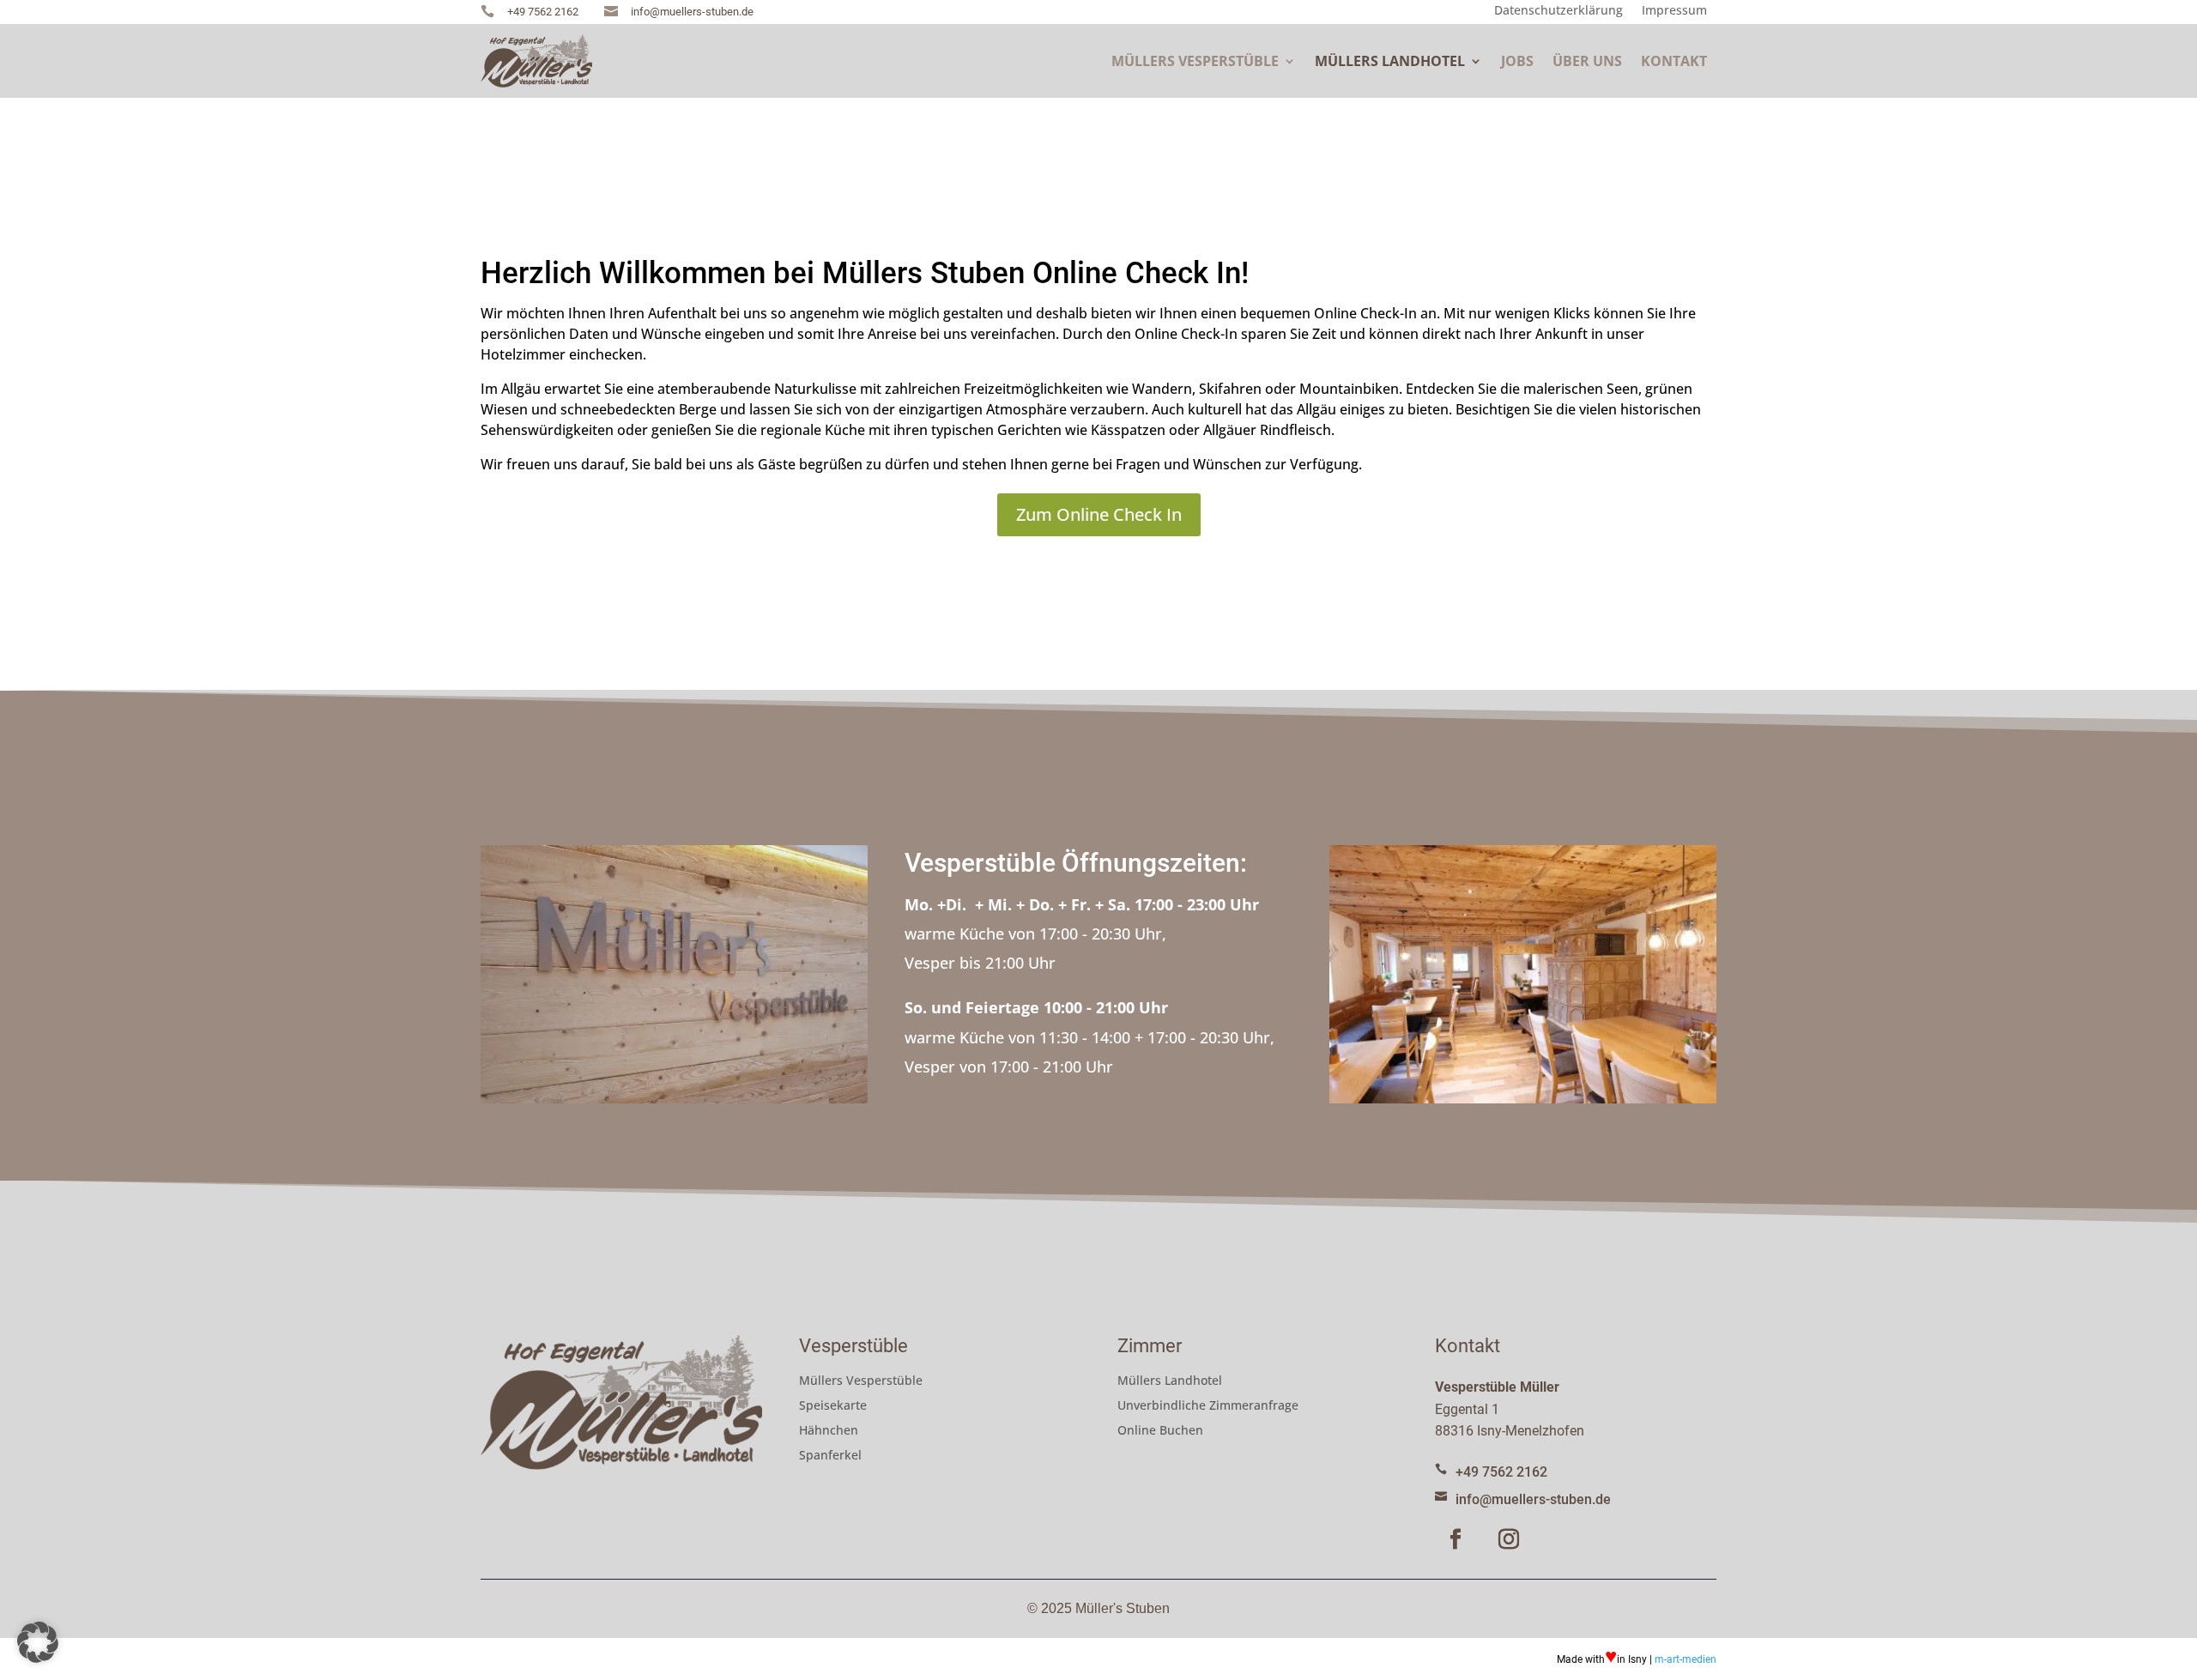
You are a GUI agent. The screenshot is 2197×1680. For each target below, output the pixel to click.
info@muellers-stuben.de (1533, 1499)
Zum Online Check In (1099, 514)
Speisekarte (833, 1406)
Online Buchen (1160, 1431)
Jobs (1517, 61)
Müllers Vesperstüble (1195, 61)
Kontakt (1674, 61)
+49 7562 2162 (1501, 1472)
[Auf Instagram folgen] (1509, 1539)
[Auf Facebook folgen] (1456, 1539)
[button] (38, 1642)
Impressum (1674, 12)
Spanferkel (830, 1456)
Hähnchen (829, 1431)
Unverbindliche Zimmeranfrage (1208, 1406)
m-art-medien (1686, 1659)
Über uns (1587, 61)
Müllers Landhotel (1390, 61)
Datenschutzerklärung (1558, 12)
